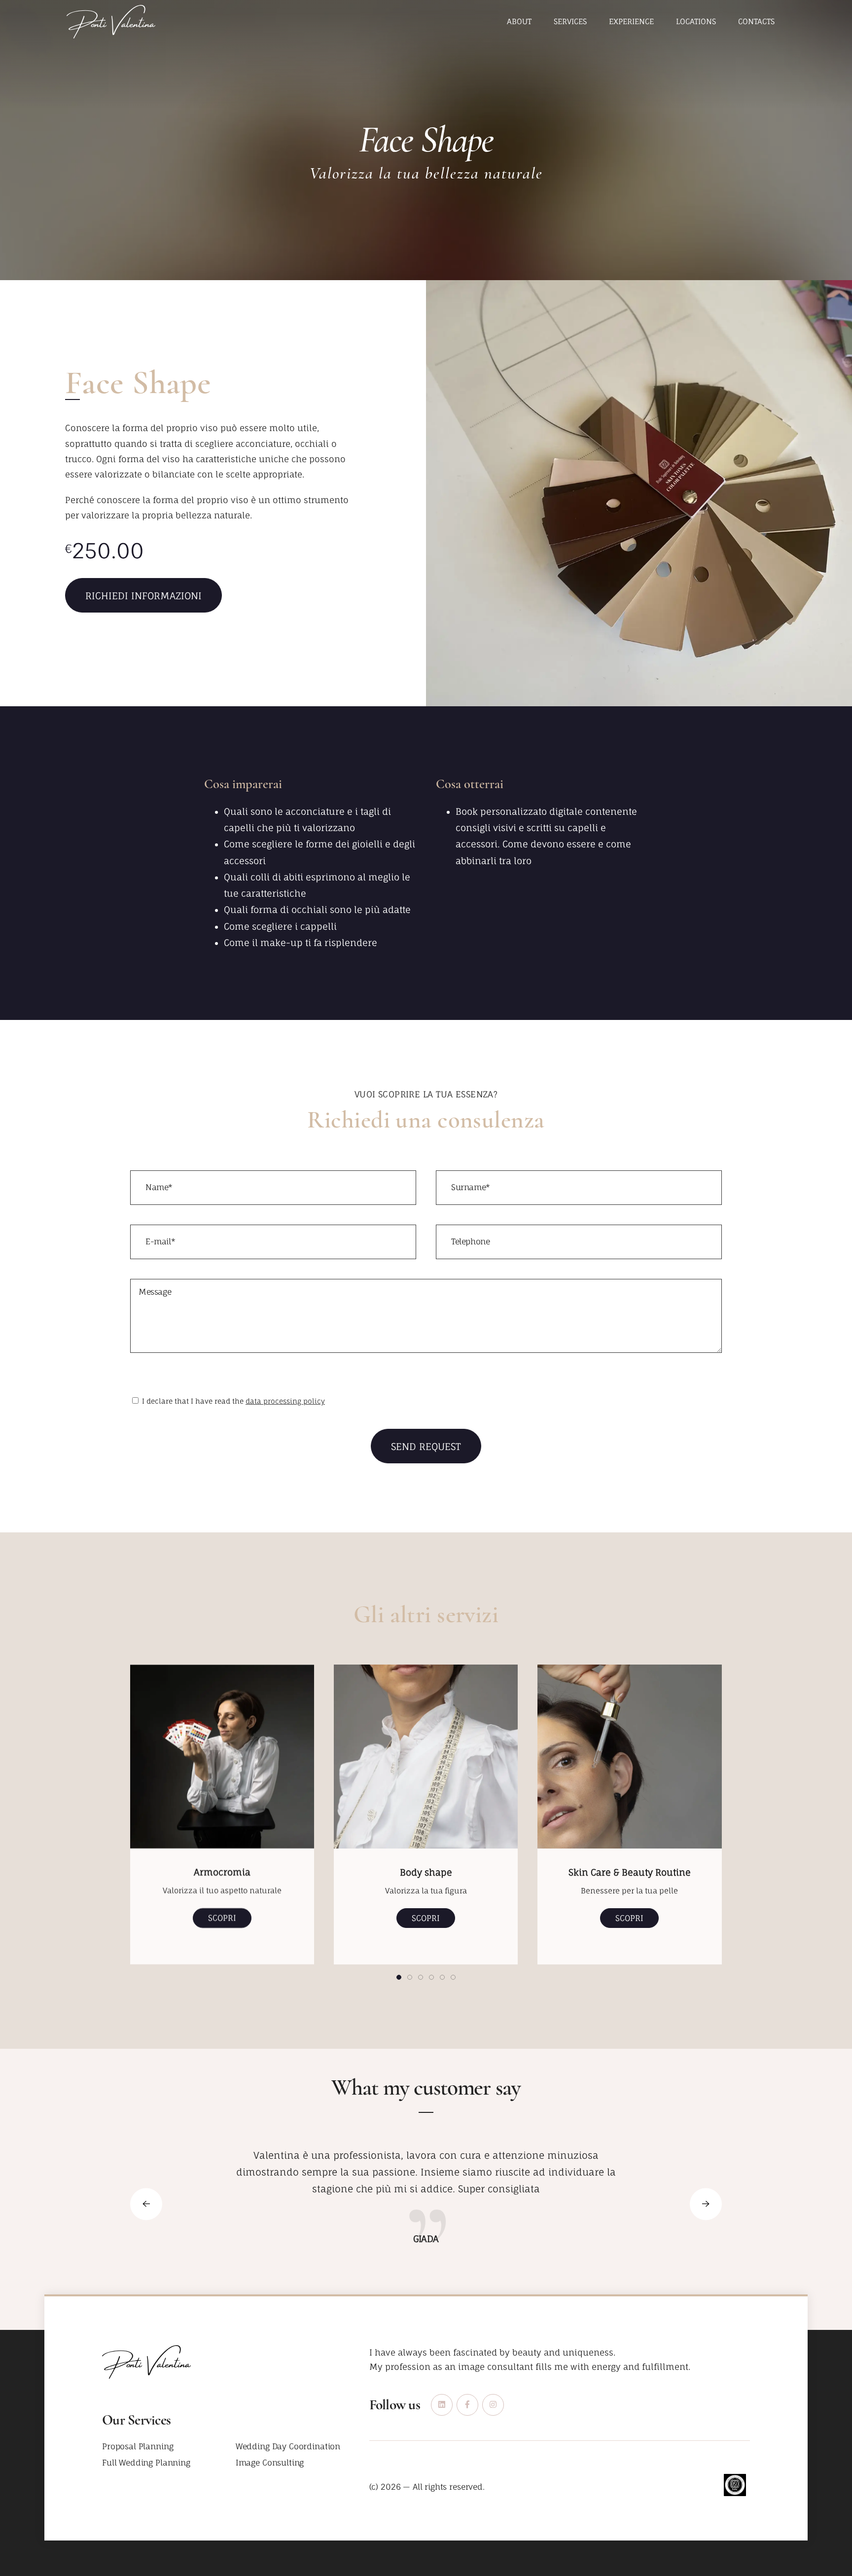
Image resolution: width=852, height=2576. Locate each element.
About (519, 21)
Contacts (756, 21)
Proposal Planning (138, 2447)
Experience (631, 21)
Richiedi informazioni (143, 596)
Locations (696, 21)
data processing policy (285, 1401)
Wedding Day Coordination (288, 2447)
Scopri (222, 1918)
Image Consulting (270, 2463)
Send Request (426, 1447)
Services (570, 21)
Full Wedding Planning (146, 2463)
